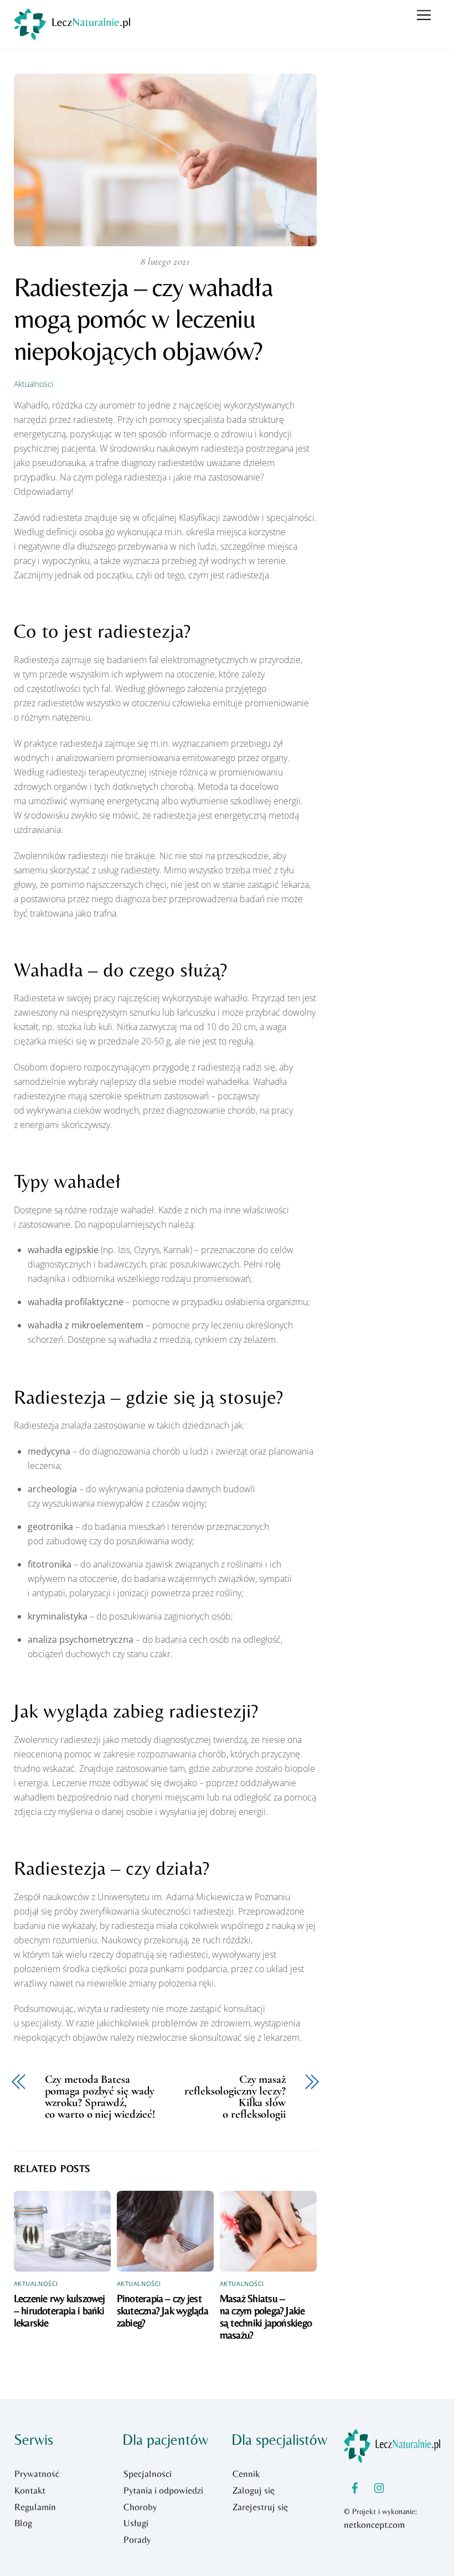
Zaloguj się (254, 2490)
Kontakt (30, 2490)
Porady (137, 2539)
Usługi (136, 2523)
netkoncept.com (374, 2525)
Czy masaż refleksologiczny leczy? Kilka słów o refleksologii (235, 2097)
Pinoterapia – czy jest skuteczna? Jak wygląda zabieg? (162, 2310)
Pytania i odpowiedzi (163, 2490)
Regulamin (35, 2507)
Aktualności (33, 384)
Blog (23, 2523)
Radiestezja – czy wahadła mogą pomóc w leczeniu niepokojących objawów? (143, 319)
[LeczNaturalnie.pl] (72, 35)
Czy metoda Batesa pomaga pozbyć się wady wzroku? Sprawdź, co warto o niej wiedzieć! (100, 2097)
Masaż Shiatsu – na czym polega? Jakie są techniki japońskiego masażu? (266, 2316)
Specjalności (148, 2474)
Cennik (246, 2474)
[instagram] (380, 2486)
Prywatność (37, 2474)
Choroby (140, 2507)
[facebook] (355, 2486)
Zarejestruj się (260, 2507)
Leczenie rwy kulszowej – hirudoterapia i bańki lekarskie (60, 2310)
